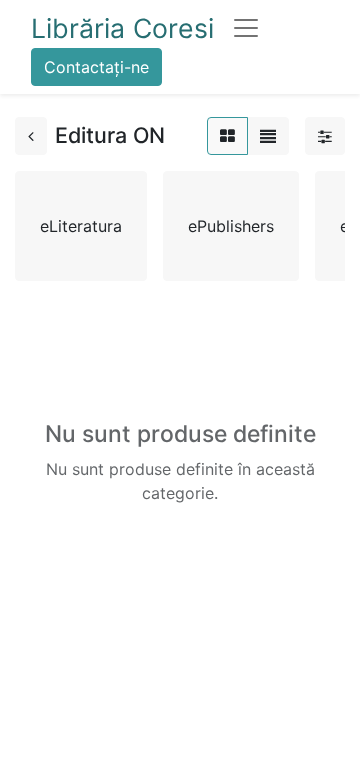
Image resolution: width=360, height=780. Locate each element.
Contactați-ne (96, 67)
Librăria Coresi (122, 28)
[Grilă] (227, 136)
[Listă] (268, 136)
